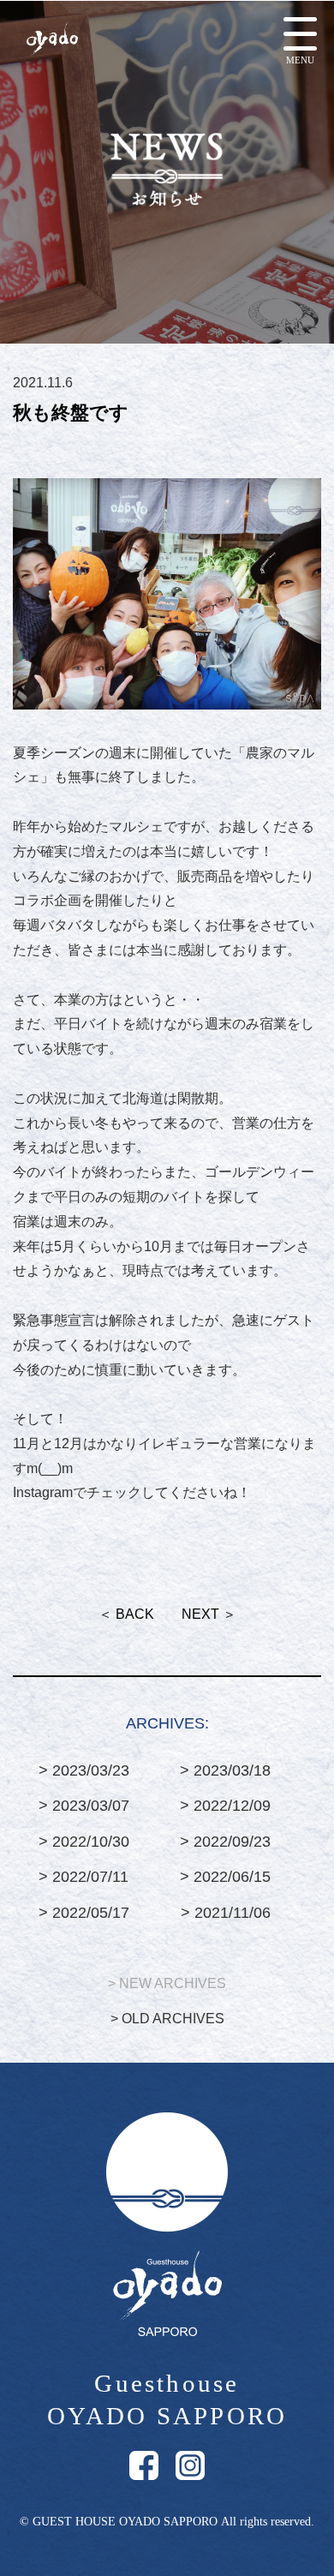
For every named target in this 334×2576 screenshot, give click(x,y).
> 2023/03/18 (225, 1770)
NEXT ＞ (209, 1614)
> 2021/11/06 (226, 1913)
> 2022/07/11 (83, 1877)
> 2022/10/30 (84, 1842)
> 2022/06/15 (225, 1877)
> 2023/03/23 (84, 1770)
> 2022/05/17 (84, 1913)
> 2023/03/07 (84, 1806)
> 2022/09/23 (225, 1842)
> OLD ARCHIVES (167, 2019)
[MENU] (300, 34)
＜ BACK (126, 1614)
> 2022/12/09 (225, 1806)
